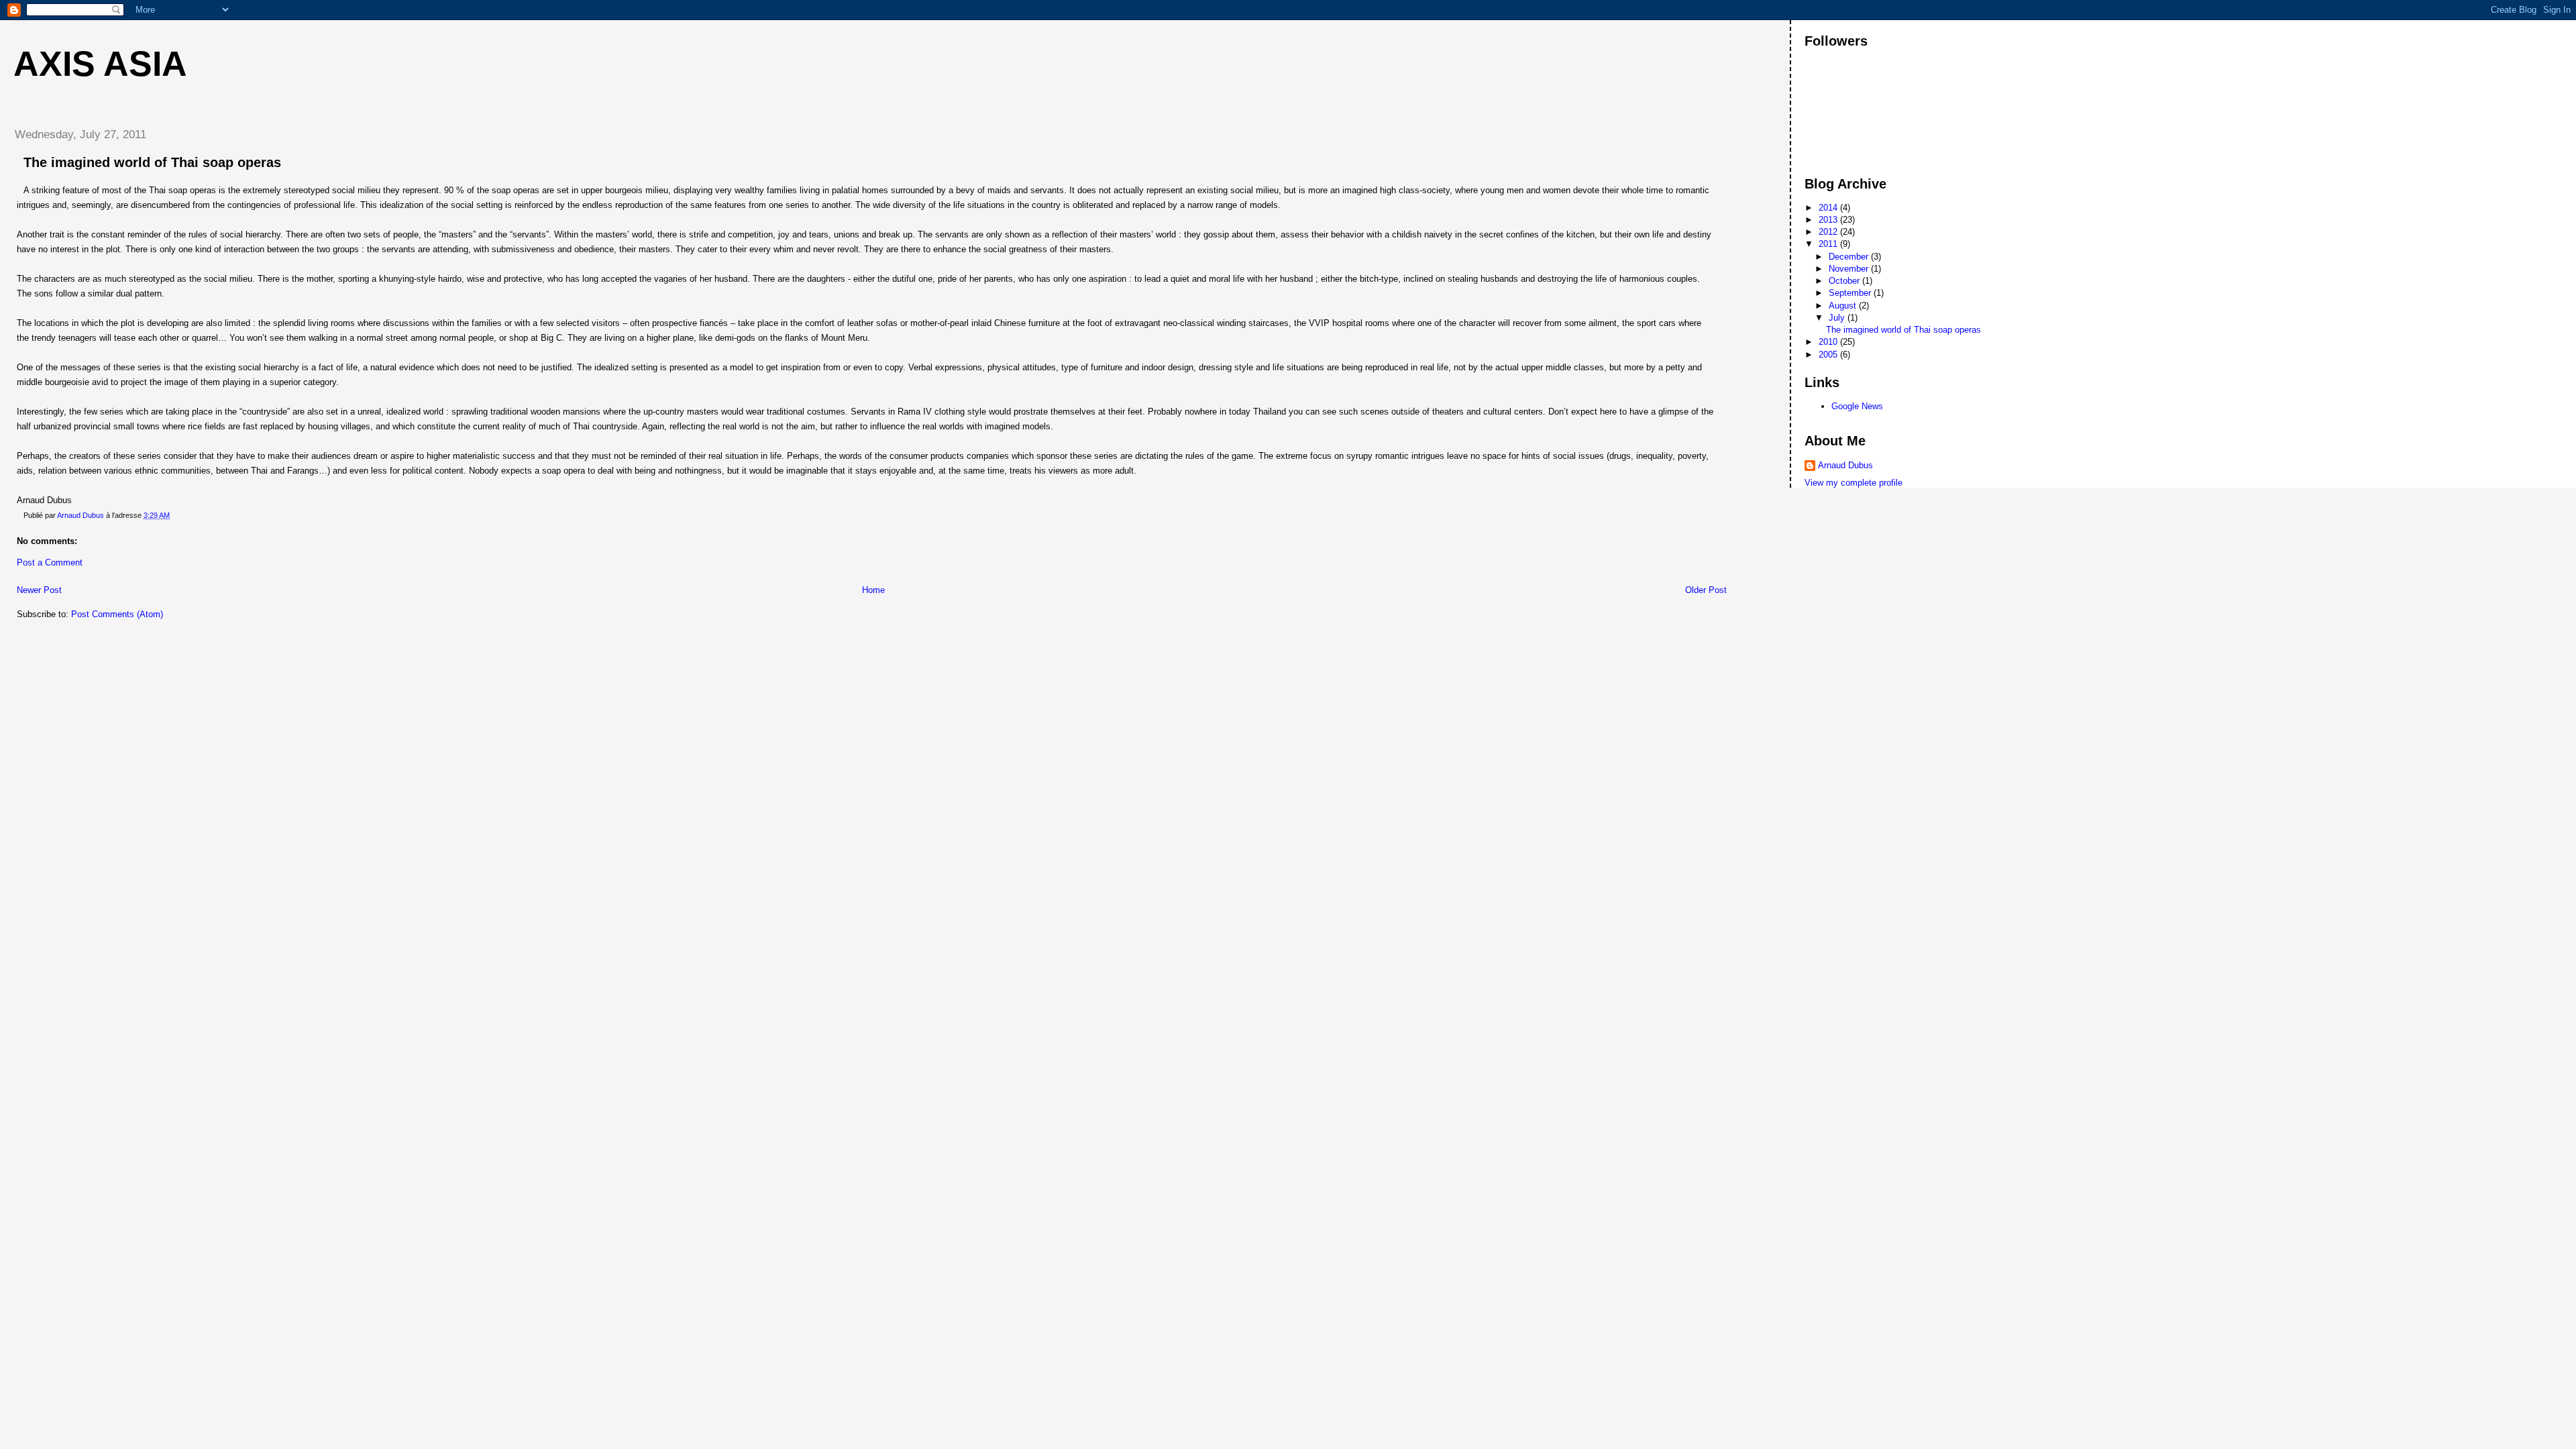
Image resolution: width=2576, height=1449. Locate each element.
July (1838, 318)
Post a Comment (50, 562)
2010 (1829, 342)
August (1844, 306)
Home (873, 590)
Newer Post (39, 590)
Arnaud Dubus (1845, 465)
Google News (1857, 406)
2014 (1829, 208)
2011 (1829, 244)
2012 (1829, 232)
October (1845, 281)
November (1850, 269)
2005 (1829, 355)
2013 (1829, 220)
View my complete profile (1854, 483)
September (1851, 293)
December (1850, 257)
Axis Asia (100, 64)
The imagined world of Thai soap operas (1903, 330)
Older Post (1706, 590)
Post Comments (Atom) (117, 614)
